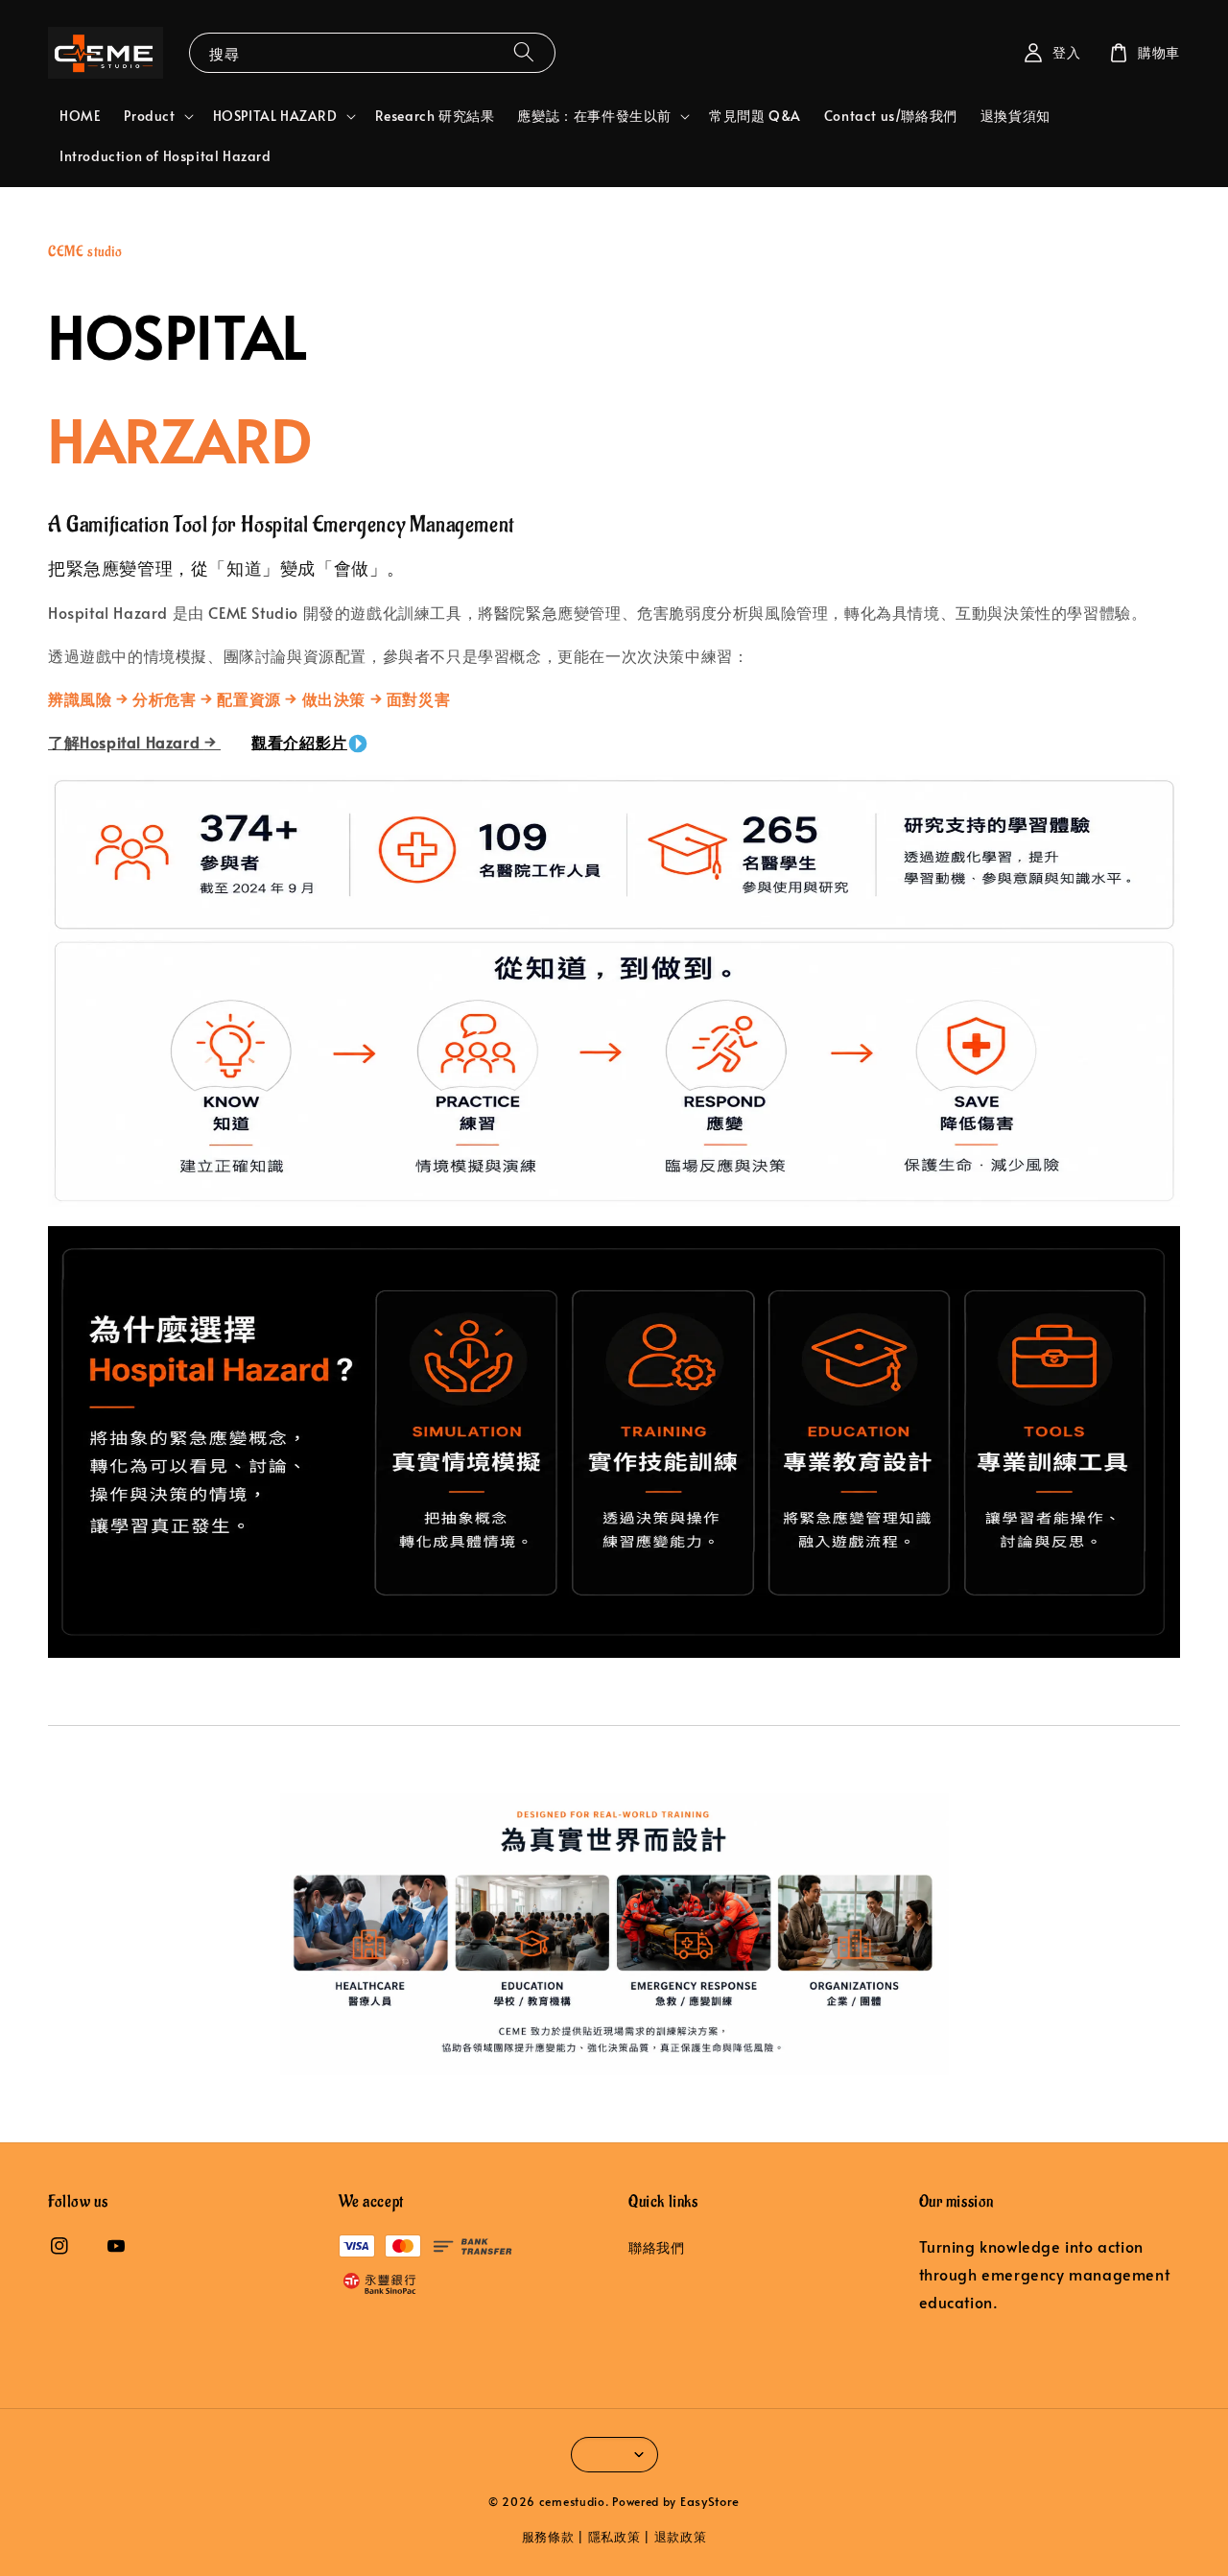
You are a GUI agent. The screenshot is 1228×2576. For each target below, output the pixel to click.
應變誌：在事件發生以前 (594, 116)
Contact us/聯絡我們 (891, 116)
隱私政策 (614, 2537)
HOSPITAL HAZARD (275, 116)
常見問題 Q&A (755, 116)
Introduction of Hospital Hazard (165, 156)
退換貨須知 (1015, 116)
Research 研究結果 (435, 116)
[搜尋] (524, 52)
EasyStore (710, 2501)
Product (149, 116)
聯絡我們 (656, 2248)
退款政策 (681, 2537)
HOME (80, 116)
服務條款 (548, 2537)
